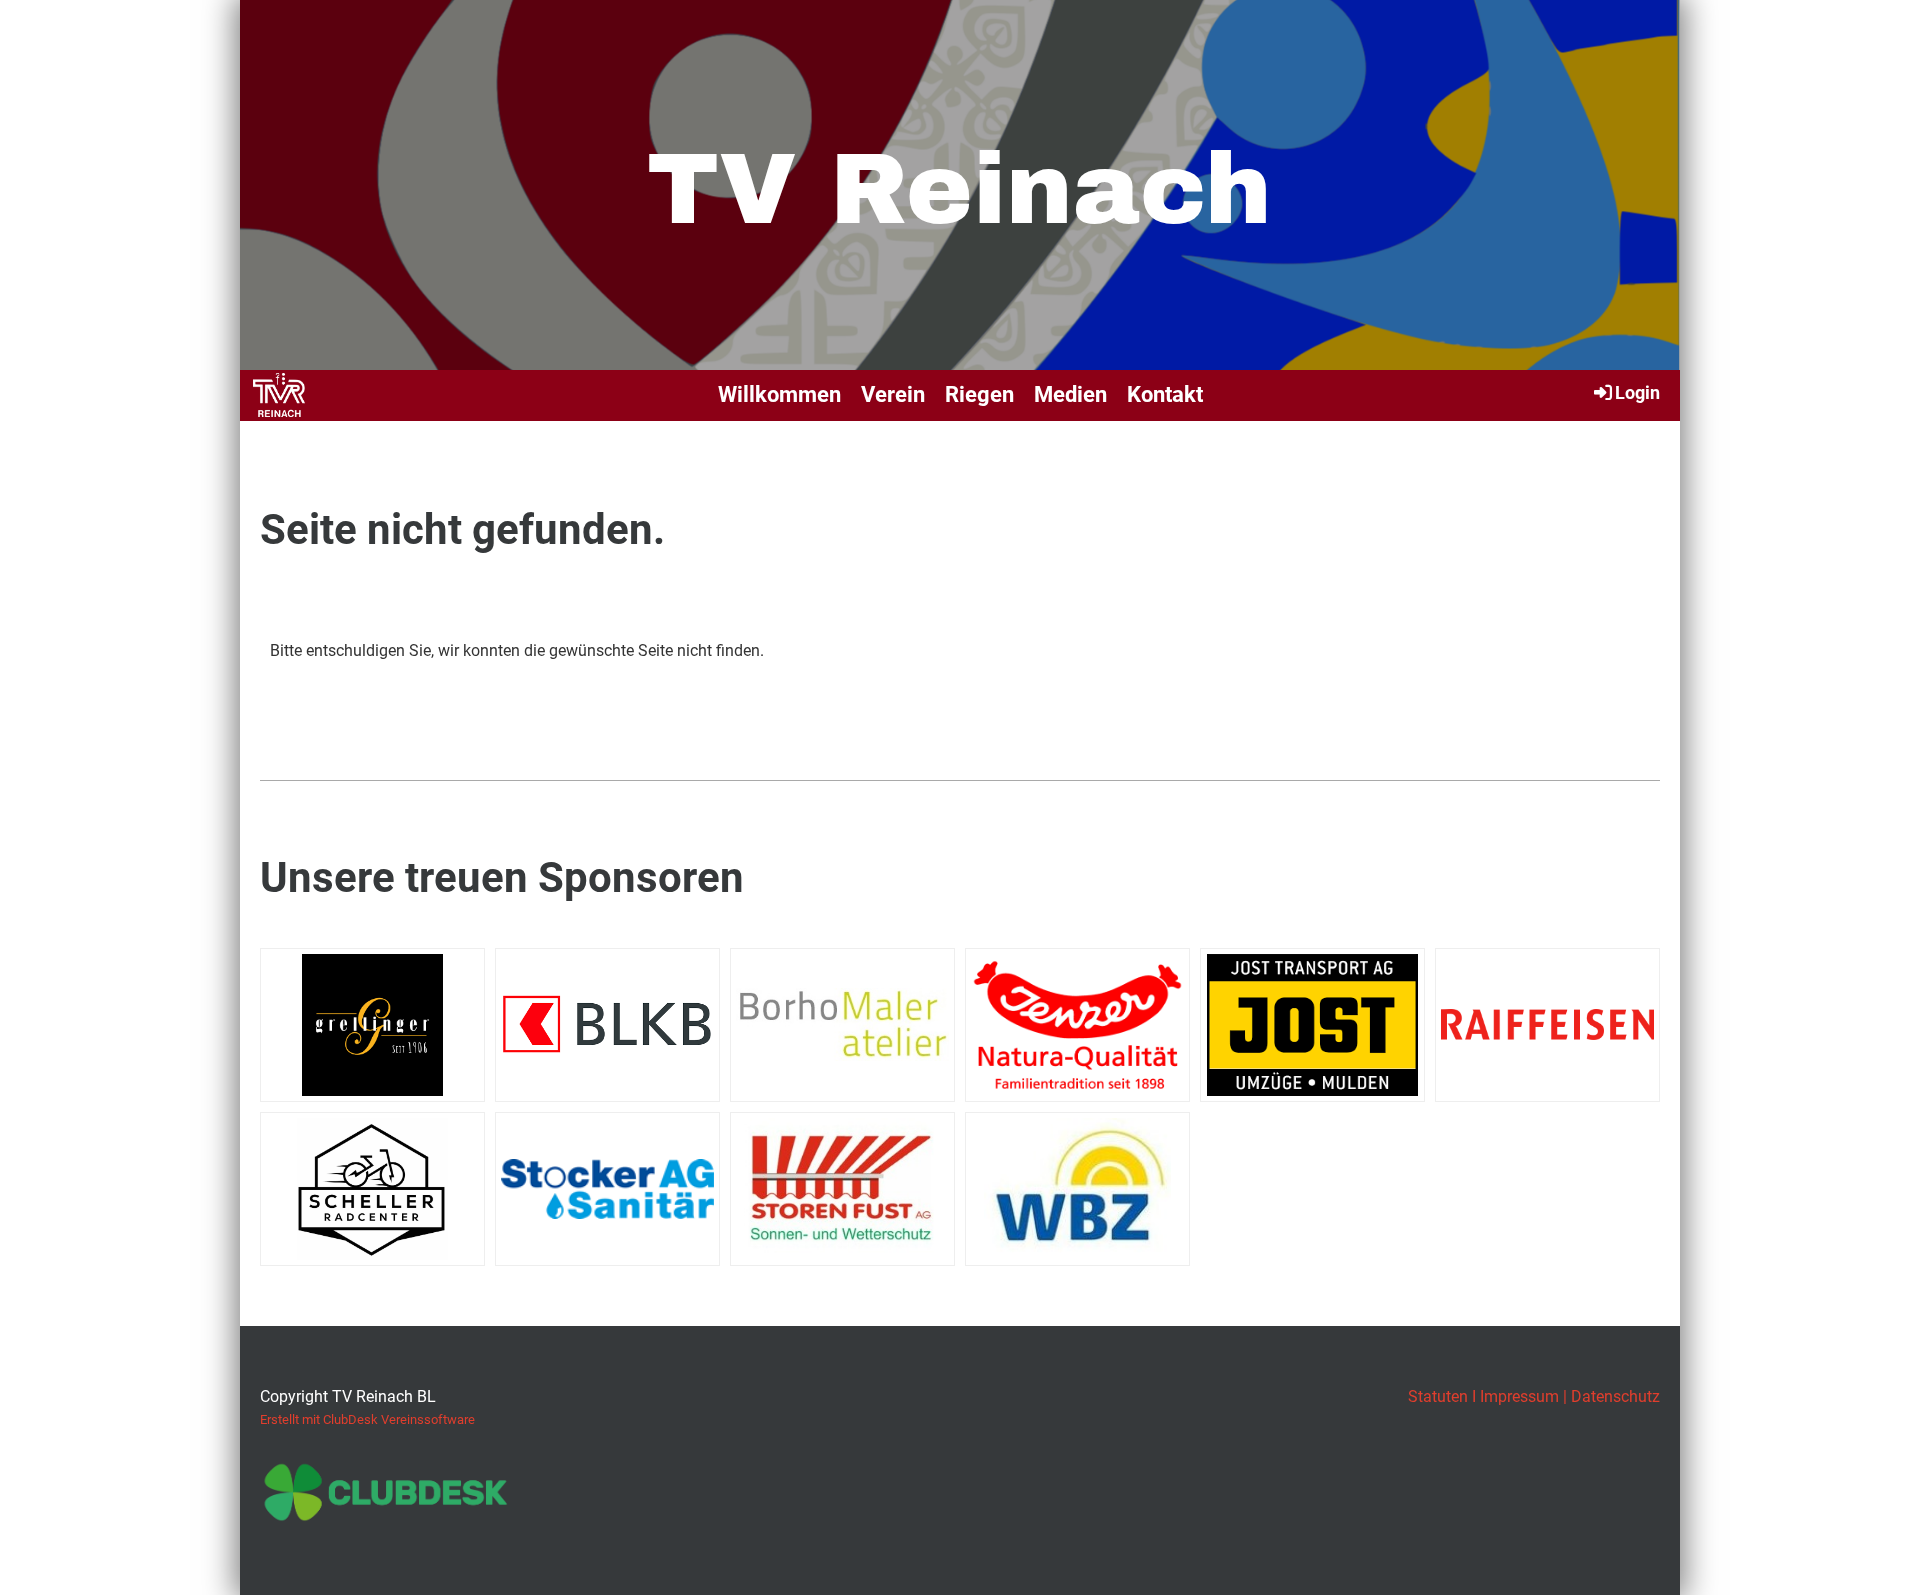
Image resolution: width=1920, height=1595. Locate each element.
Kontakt (1165, 394)
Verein (893, 394)
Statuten (1438, 1396)
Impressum (1519, 1396)
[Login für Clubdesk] (385, 1512)
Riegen (979, 394)
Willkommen (779, 394)
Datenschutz (1615, 1396)
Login (1637, 392)
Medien (1070, 394)
